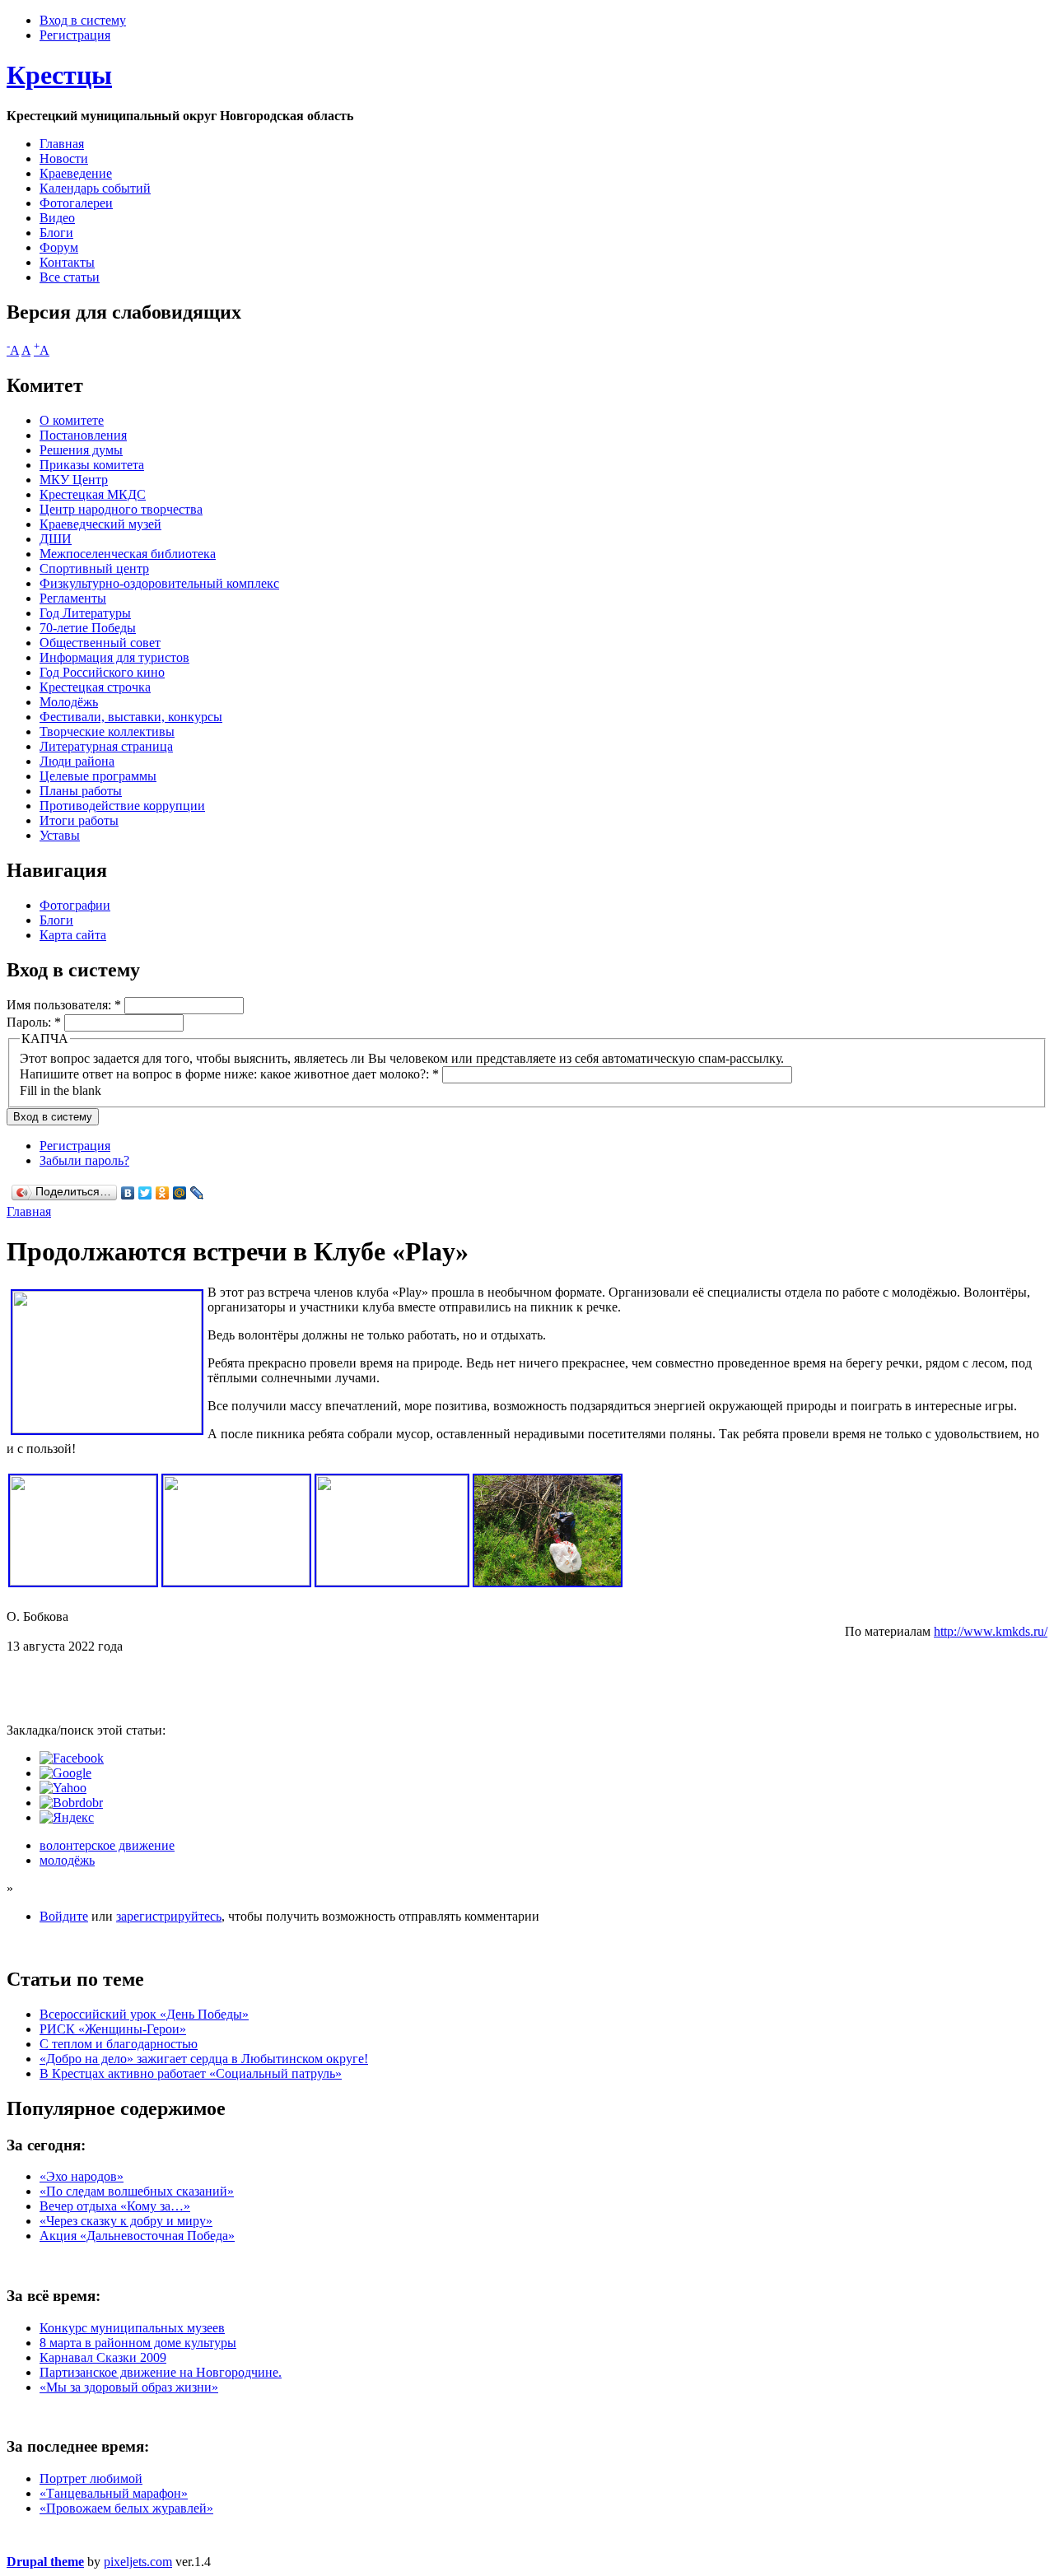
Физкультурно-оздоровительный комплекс (159, 583)
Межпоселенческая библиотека (128, 554)
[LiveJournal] (197, 1193)
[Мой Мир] (180, 1193)
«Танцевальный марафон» (114, 2493)
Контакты (67, 262)
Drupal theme (45, 2562)
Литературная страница (106, 746)
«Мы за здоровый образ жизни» (129, 2387)
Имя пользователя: (64, 1005)
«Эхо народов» (82, 2176)
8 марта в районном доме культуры (138, 2343)
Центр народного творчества (121, 509)
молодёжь (67, 1860)
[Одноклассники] (163, 1193)
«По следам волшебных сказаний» (137, 2191)
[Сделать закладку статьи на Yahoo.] (63, 1788)
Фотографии (75, 905)
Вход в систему (83, 20)
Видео (57, 218)
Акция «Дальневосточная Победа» (137, 2236)
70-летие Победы (88, 628)
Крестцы (59, 75)
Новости (64, 158)
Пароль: (34, 1022)
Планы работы (81, 791)
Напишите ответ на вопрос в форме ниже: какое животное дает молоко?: (229, 1074)
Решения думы (81, 450)
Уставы (60, 835)
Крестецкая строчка (95, 687)
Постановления (83, 435)
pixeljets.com (138, 2562)
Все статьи (70, 277)
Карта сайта (73, 935)
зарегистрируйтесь (169, 1916)
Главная (62, 144)
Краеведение (76, 173)
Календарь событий (95, 188)
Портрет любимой (91, 2478)
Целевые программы (98, 776)
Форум (59, 247)
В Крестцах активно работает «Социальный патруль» (191, 2073)
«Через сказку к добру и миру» (126, 2221)
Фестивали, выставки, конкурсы (131, 717)
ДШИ (56, 539)
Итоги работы (79, 820)
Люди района (77, 761)
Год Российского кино (102, 672)
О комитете (72, 420)
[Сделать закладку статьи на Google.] (65, 1773)
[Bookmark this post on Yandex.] (67, 1817)
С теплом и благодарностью (119, 2044)
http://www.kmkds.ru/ (991, 1631)
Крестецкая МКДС (93, 494)
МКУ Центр (74, 480)
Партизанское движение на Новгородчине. (161, 2372)
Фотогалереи (76, 203)
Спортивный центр (94, 568)
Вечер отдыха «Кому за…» (115, 2206)
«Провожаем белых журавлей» (126, 2508)
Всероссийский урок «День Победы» (144, 2014)
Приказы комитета (92, 465)
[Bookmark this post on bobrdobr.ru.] (71, 1803)
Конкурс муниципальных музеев (132, 2328)
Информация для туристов (114, 657)
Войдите (64, 1916)
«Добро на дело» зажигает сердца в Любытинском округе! (204, 2059)
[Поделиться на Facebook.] (72, 1758)
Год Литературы (85, 613)
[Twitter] (145, 1193)
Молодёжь (69, 702)
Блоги (56, 233)
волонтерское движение (107, 1845)
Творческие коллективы (107, 731)
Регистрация (75, 35)
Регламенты (73, 598)
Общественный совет (100, 643)
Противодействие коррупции (122, 806)
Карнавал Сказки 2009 (103, 2357)
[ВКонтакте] (128, 1193)
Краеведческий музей (100, 524)
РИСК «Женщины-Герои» (113, 2029)
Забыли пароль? (84, 1160)
